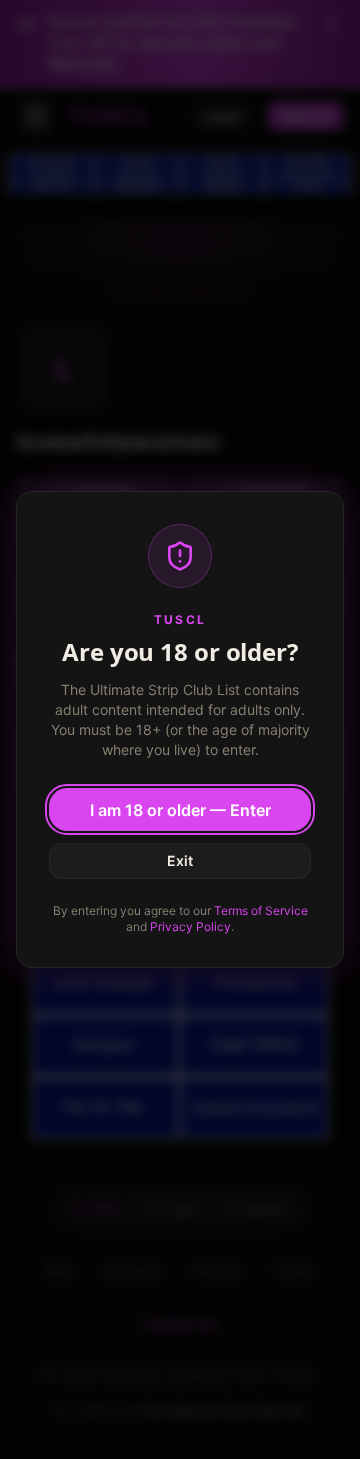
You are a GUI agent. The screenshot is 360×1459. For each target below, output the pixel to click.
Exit (180, 860)
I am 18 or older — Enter (180, 810)
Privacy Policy (190, 926)
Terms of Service (261, 910)
